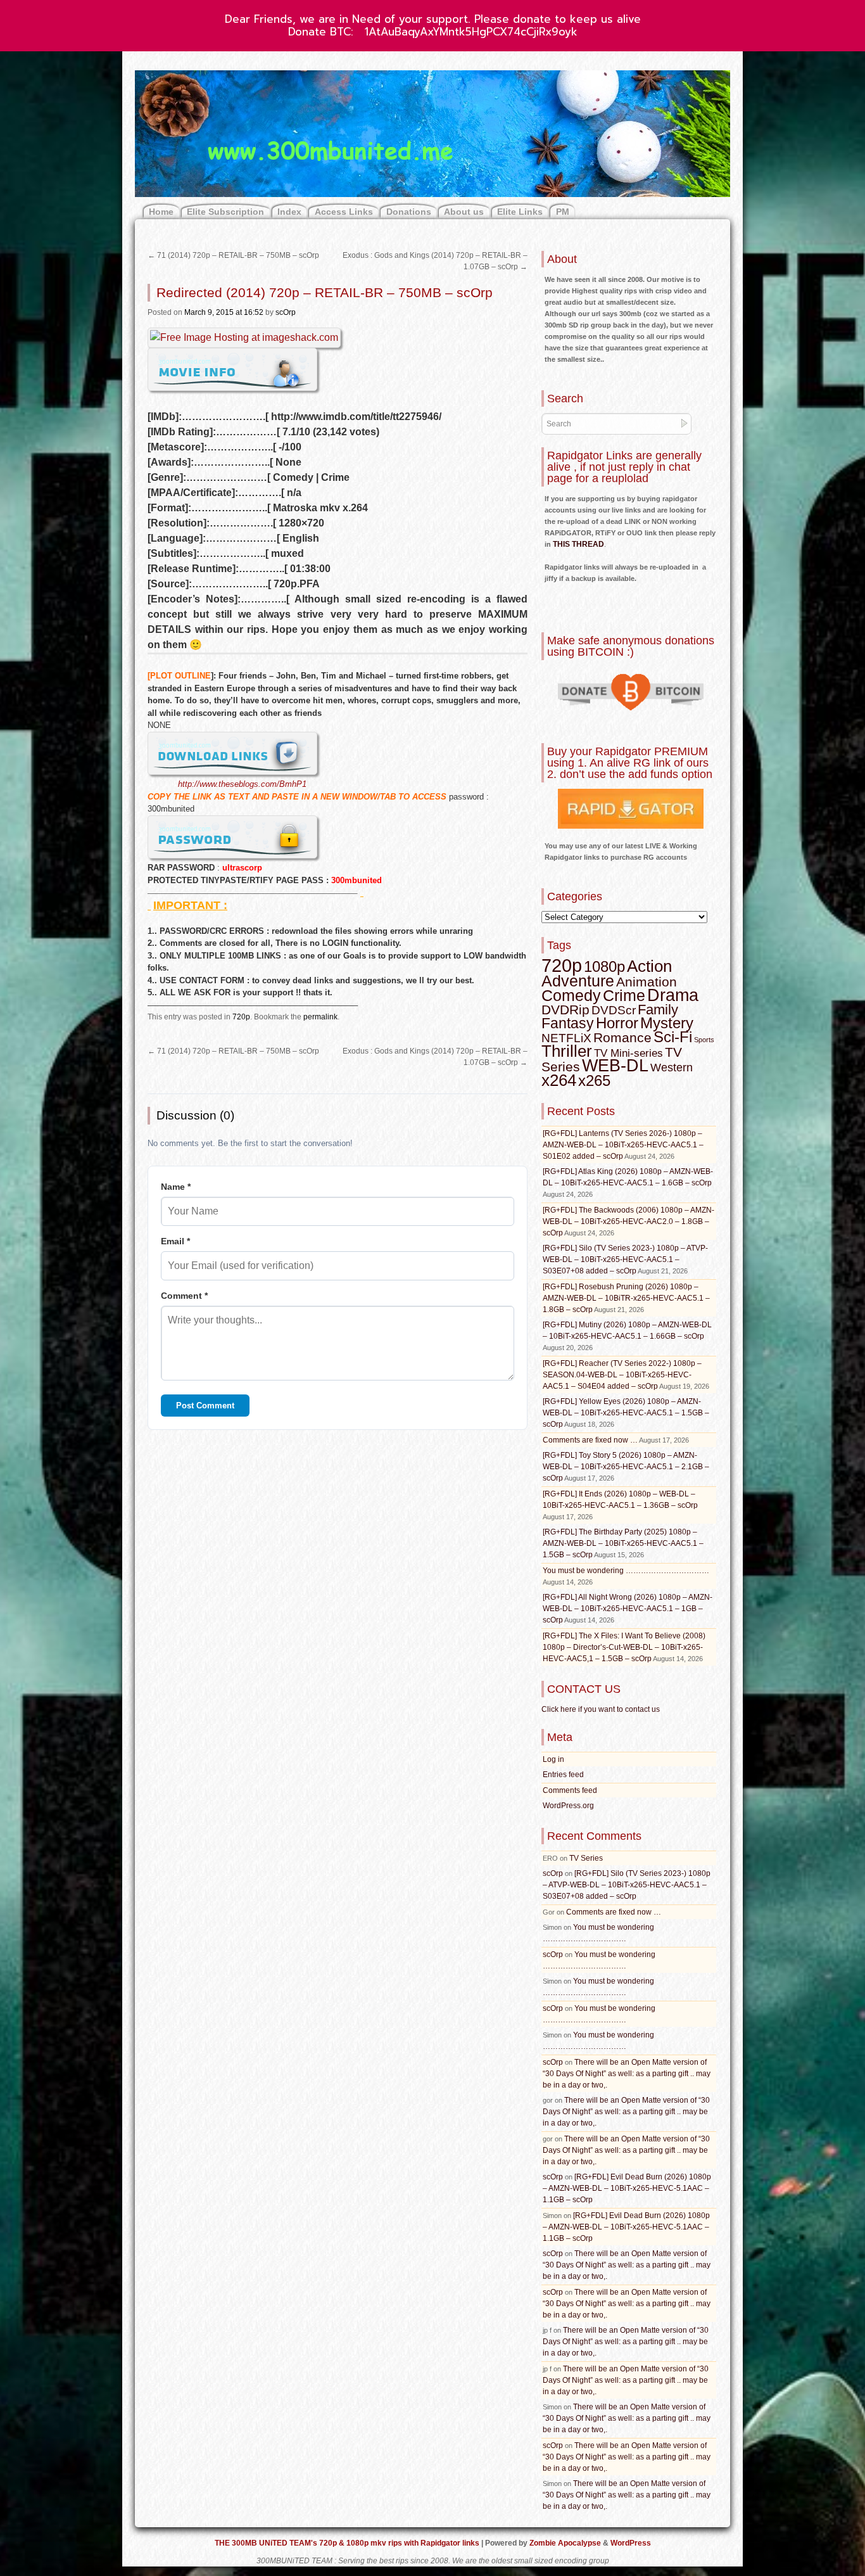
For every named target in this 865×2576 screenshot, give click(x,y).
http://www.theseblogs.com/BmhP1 (242, 784)
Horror (617, 1023)
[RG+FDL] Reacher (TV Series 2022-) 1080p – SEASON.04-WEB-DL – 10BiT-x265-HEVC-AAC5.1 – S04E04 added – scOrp (622, 1375)
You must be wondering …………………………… (626, 1571)
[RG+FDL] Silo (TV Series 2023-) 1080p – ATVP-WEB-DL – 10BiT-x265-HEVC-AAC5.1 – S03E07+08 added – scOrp (625, 1259)
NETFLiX (566, 1038)
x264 (559, 1080)
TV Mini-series (628, 1053)
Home (161, 212)
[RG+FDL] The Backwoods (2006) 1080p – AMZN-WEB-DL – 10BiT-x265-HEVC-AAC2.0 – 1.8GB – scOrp (628, 1221)
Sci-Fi (673, 1037)
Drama (673, 995)
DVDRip (565, 1010)
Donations (409, 212)
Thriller (567, 1051)
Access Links (344, 212)
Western (672, 1068)
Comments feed (570, 1790)
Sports (704, 1040)
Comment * (184, 1296)
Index (289, 212)
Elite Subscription (225, 212)
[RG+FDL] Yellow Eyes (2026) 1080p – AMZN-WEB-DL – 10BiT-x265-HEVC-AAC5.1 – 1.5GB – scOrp (626, 1413)
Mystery (667, 1023)
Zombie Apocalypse (566, 2543)
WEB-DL (615, 1065)
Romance (622, 1037)
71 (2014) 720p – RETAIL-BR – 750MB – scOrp (233, 255)
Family (658, 1010)
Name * (176, 1187)
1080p (604, 966)
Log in (553, 1759)
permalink (320, 1017)
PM (563, 212)
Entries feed (563, 1775)
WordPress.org (568, 1806)
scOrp (286, 312)
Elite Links (520, 212)
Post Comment (205, 1406)
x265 (594, 1081)
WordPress (631, 2543)
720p (241, 1017)
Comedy (571, 995)
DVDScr (614, 1010)
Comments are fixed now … (590, 1440)
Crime (624, 996)
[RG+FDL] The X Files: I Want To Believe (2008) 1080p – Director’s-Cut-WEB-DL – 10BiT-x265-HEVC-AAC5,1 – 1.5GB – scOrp (624, 1647)
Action (649, 966)
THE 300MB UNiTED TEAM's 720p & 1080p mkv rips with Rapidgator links (348, 2543)
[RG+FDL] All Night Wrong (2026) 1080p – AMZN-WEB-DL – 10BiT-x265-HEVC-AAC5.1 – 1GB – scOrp (628, 1609)
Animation (647, 982)
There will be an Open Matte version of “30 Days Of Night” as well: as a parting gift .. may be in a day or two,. (627, 2074)
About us (464, 212)
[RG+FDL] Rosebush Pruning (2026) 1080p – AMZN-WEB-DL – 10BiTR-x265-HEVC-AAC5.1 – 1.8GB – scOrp (626, 1298)
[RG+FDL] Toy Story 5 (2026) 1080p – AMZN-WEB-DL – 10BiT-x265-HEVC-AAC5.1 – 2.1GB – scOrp (626, 1467)
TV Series (586, 1858)
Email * (175, 1241)
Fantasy (568, 1023)
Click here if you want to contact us (601, 1709)
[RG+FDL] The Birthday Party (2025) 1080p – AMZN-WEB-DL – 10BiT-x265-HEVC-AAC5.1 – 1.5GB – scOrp (623, 1543)
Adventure (578, 981)
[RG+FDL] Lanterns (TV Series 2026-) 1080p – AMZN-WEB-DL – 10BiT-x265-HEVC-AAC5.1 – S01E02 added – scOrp (623, 1145)
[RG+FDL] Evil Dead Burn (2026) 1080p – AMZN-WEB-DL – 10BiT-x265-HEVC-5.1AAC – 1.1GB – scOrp (627, 2188)
